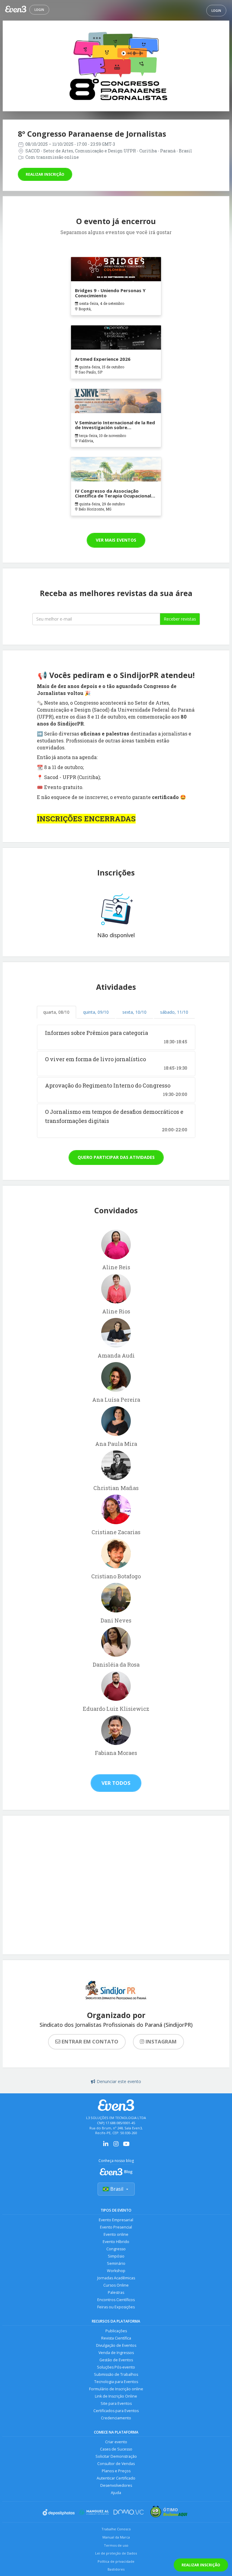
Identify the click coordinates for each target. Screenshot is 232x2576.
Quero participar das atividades (116, 1157)
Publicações (116, 2331)
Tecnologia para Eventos (116, 2382)
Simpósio (116, 2256)
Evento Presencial (116, 2227)
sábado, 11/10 (174, 1012)
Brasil (117, 2189)
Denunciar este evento (119, 2081)
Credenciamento (116, 2418)
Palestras (116, 2292)
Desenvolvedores (116, 2485)
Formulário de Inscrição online (116, 2389)
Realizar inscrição (45, 174)
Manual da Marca (116, 2537)
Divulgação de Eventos (116, 2345)
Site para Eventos (116, 2403)
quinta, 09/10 (96, 1012)
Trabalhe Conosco (116, 2529)
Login (39, 10)
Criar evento (116, 2442)
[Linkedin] (106, 2146)
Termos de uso (116, 2545)
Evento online (116, 2234)
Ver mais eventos (116, 540)
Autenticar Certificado (116, 2478)
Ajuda (116, 2493)
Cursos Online (116, 2285)
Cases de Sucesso (116, 2449)
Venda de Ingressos (116, 2353)
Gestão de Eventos (116, 2360)
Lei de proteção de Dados (116, 2553)
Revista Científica (116, 2338)
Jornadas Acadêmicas (116, 2278)
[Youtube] (126, 2146)
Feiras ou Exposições (116, 2307)
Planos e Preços (116, 2471)
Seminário (116, 2263)
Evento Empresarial (116, 2220)
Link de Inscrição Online (116, 2396)
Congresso (116, 2249)
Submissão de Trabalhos (116, 2374)
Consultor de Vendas (116, 2464)
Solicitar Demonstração (116, 2456)
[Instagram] (116, 2146)
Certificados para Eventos (116, 2411)
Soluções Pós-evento (116, 2367)
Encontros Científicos (116, 2300)
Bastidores (116, 2569)
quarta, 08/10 (56, 1012)
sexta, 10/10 (134, 1012)
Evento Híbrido (116, 2242)
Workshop (116, 2271)
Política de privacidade (116, 2561)
